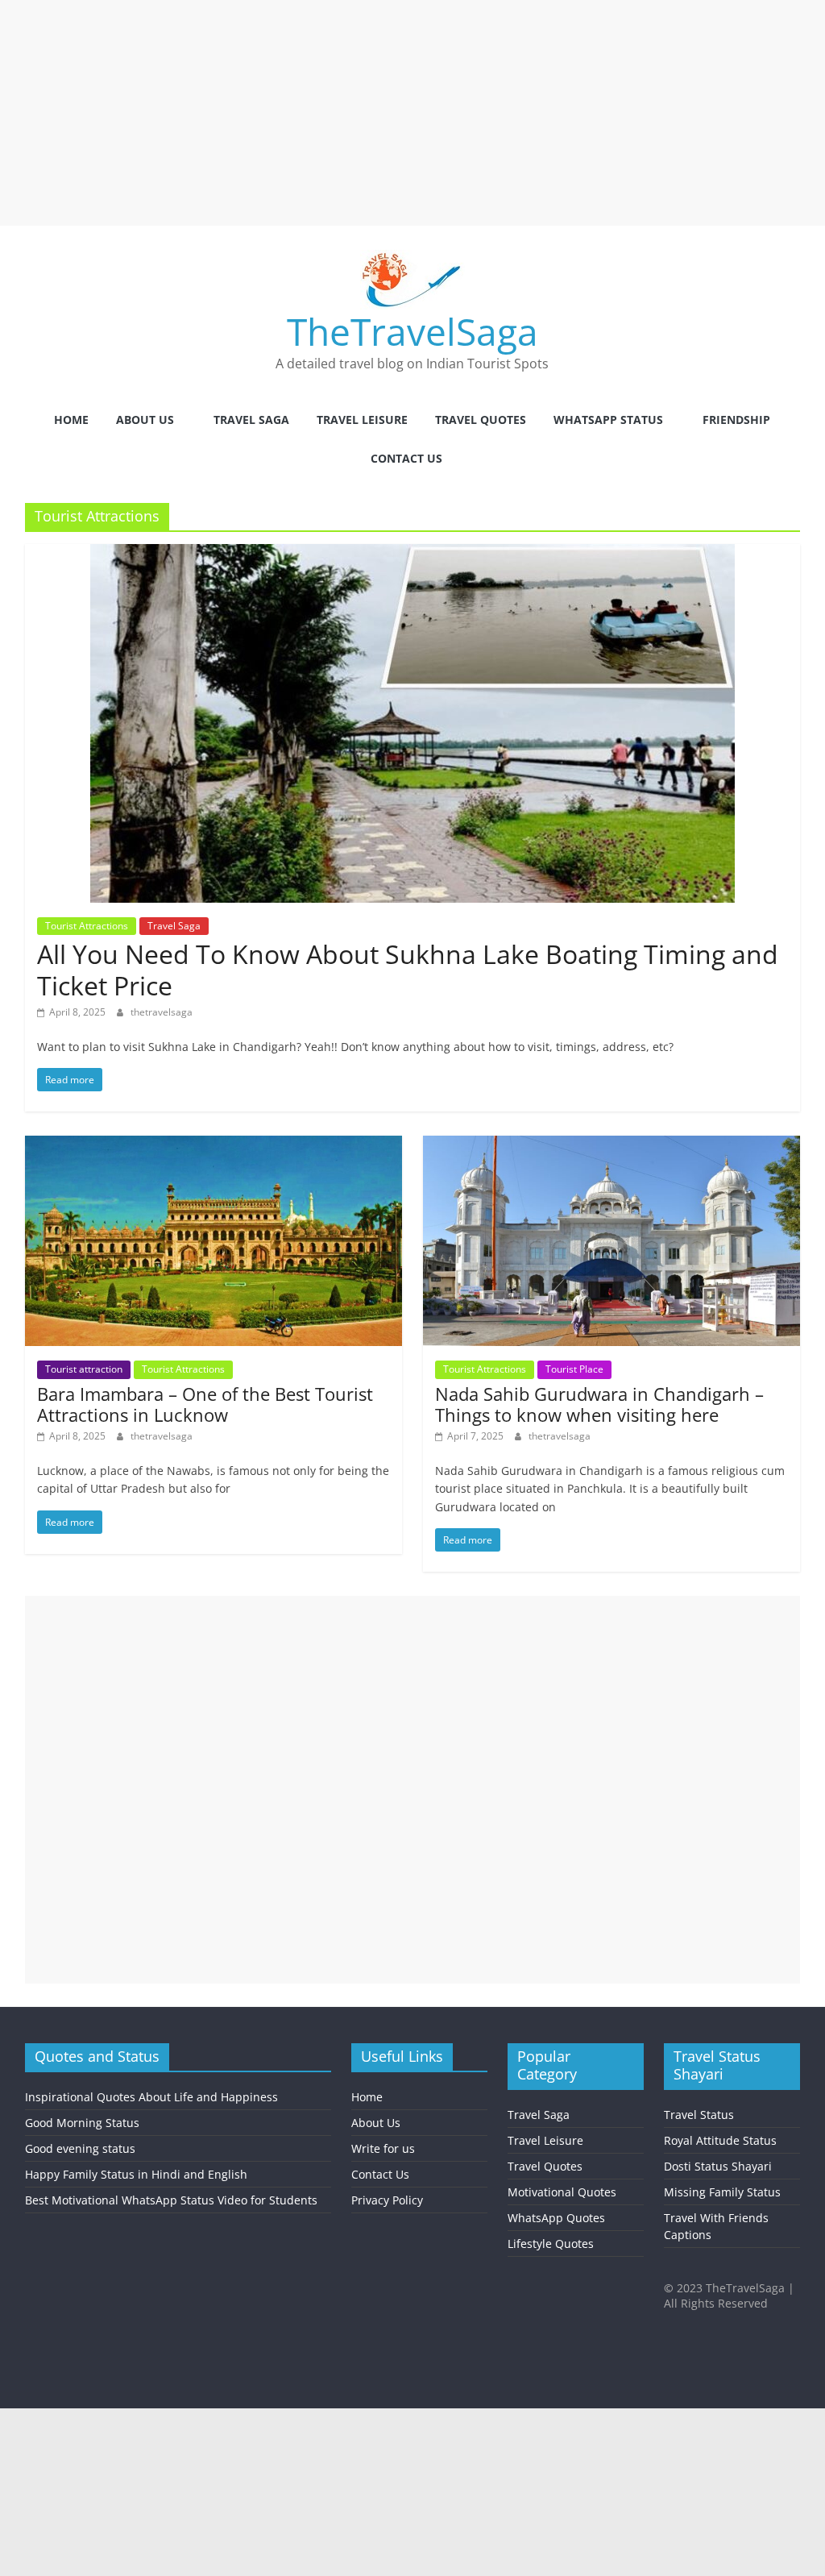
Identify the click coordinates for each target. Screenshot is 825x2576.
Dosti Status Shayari (718, 2166)
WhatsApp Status (608, 420)
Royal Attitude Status (720, 2140)
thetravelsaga (162, 1012)
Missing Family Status (722, 2192)
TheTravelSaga (412, 331)
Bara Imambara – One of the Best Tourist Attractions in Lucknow (205, 1404)
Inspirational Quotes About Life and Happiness (151, 2097)
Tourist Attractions (87, 926)
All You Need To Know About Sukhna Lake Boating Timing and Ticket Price (408, 969)
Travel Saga (251, 420)
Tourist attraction (84, 1369)
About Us (145, 420)
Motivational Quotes (562, 2192)
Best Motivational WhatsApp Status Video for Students (171, 2200)
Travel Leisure (362, 420)
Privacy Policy (387, 2200)
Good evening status (80, 2148)
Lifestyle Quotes (551, 2244)
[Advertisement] (412, 113)
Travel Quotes (481, 420)
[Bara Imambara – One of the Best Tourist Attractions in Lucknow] (214, 1145)
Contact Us (406, 458)
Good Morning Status (82, 2123)
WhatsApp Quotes (556, 2218)
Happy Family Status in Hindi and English (136, 2174)
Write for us (383, 2148)
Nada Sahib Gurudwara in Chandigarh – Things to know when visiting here (599, 1404)
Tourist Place (574, 1369)
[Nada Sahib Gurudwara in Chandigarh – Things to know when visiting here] (612, 1145)
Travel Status (699, 2115)
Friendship (736, 420)
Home (71, 420)
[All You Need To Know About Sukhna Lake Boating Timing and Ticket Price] (412, 554)
